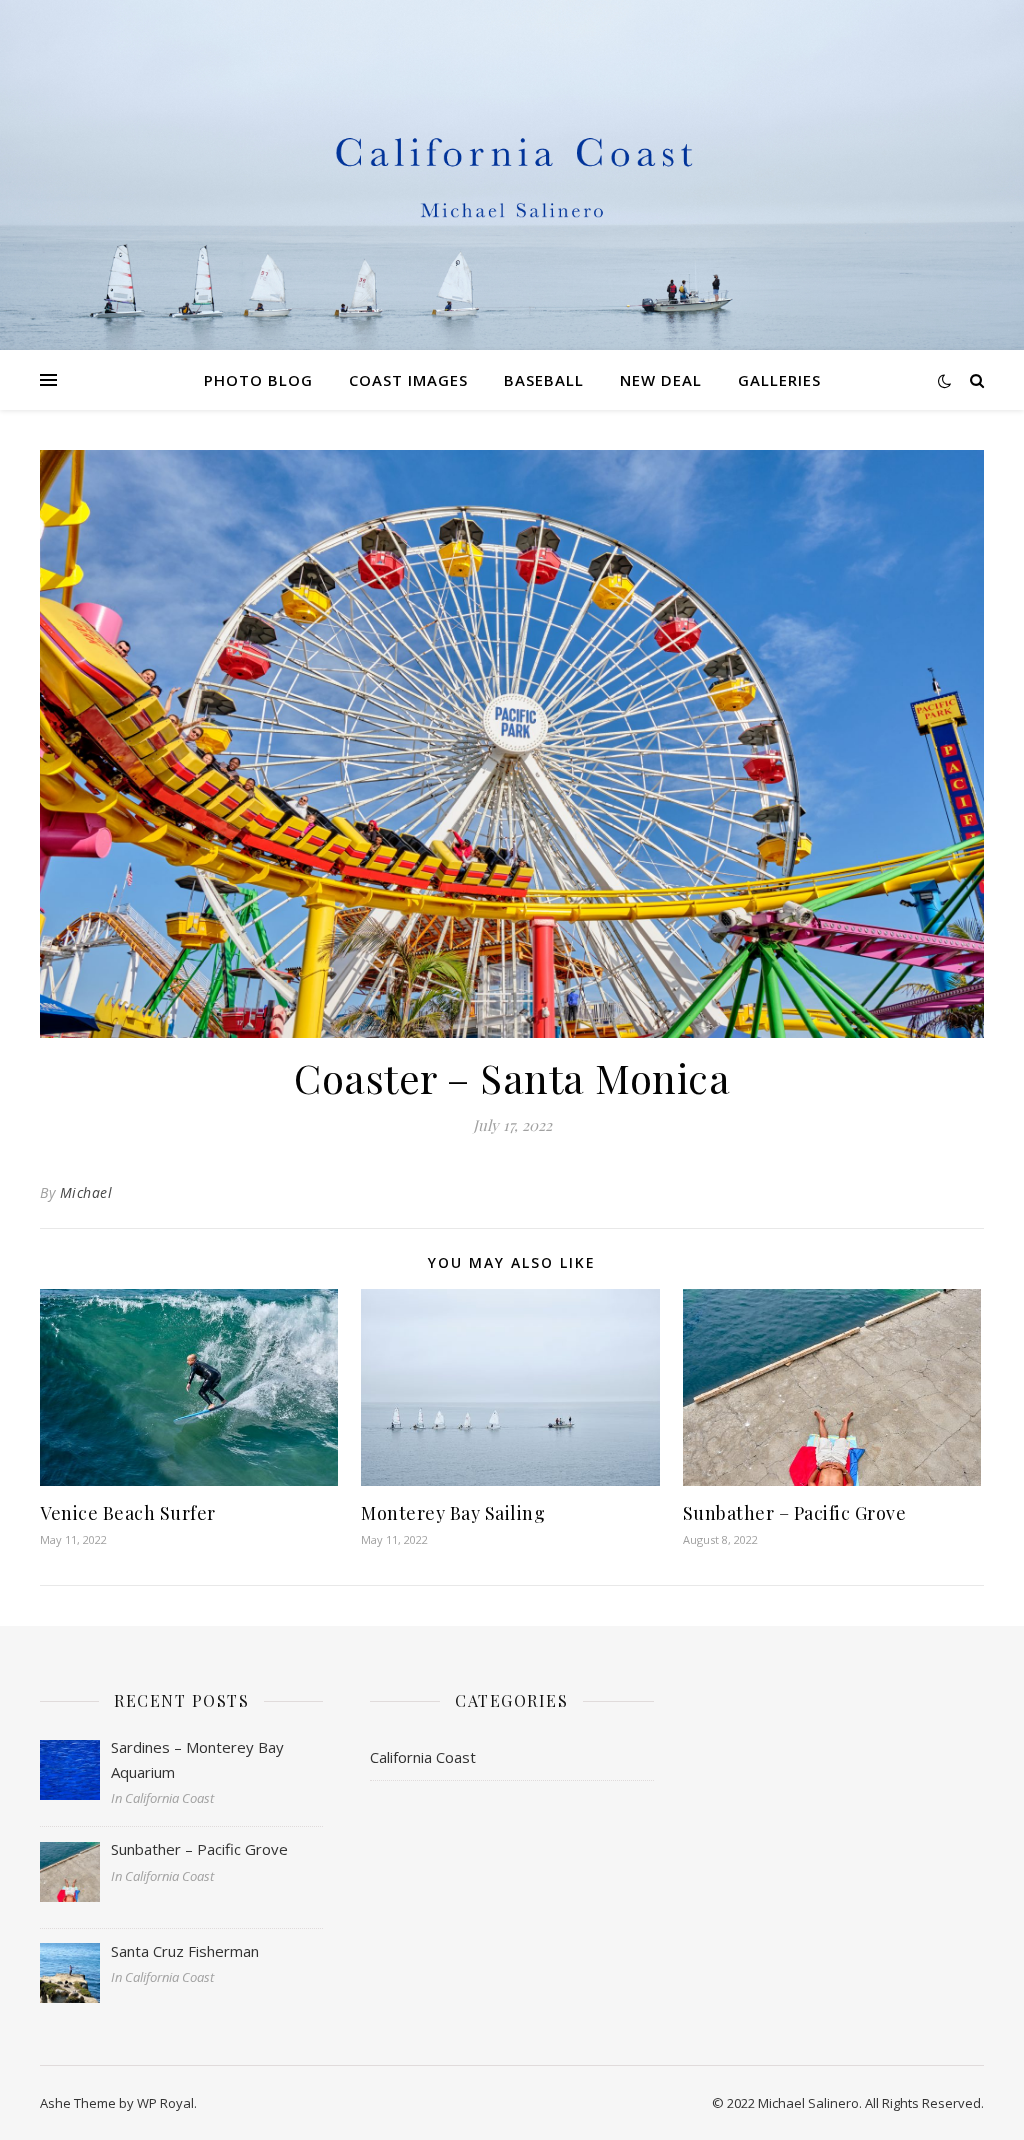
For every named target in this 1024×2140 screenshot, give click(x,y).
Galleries (779, 380)
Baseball (544, 380)
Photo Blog (258, 380)
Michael (86, 1192)
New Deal (661, 380)
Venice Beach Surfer (128, 1513)
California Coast (423, 1757)
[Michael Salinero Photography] (512, 175)
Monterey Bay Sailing (453, 1513)
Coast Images (408, 380)
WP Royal (165, 2103)
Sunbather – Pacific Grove (795, 1513)
